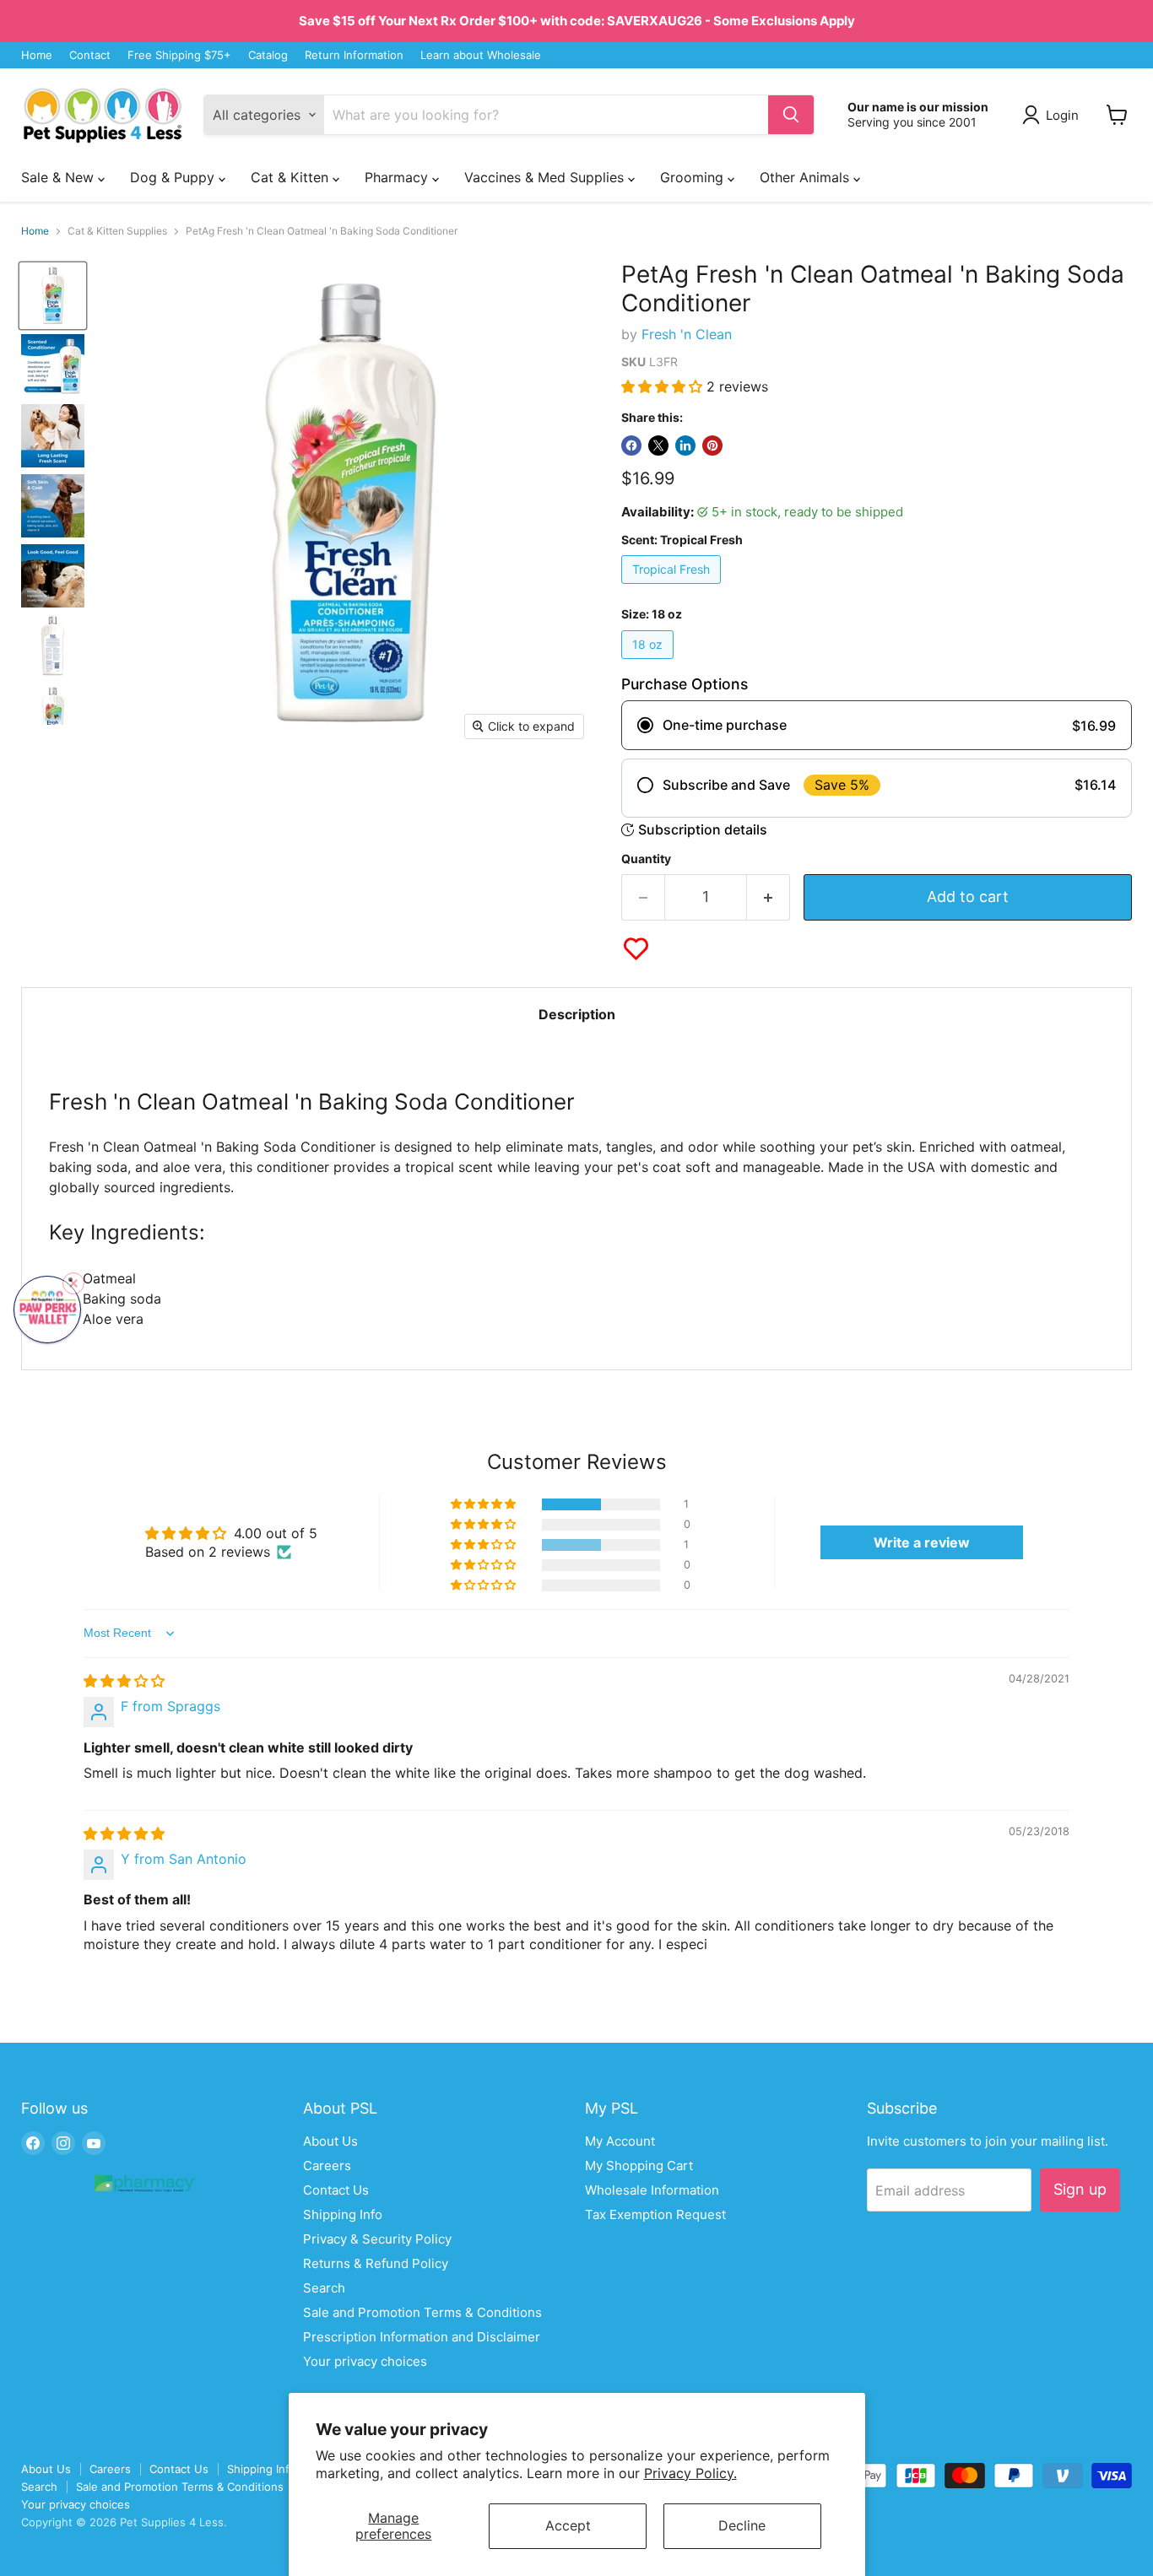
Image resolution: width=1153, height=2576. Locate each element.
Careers (327, 2166)
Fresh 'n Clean (687, 334)
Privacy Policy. (690, 2473)
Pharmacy (398, 177)
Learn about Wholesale (481, 55)
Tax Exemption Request (655, 2214)
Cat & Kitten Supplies (117, 231)
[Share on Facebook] (631, 446)
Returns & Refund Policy (376, 2263)
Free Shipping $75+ (179, 55)
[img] (124, 1681)
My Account (620, 2141)
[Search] (791, 115)
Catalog (268, 55)
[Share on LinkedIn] (685, 446)
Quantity (646, 859)
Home (37, 55)
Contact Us (336, 2190)
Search (324, 2288)
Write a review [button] (922, 1542)
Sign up (1080, 2189)
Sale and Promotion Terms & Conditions (422, 2312)
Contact (90, 55)
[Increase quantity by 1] (769, 897)
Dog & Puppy (174, 177)
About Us (330, 2141)
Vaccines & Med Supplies (546, 177)
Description (577, 1014)
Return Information (354, 55)
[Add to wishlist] (636, 949)
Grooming (694, 177)
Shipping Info (343, 2214)
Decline (742, 2525)
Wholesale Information (652, 2190)
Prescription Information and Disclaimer (422, 2337)
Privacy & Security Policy (377, 2239)
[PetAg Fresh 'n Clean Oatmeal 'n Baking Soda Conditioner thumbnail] (53, 716)
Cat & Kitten (292, 177)
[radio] (877, 725)
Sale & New (60, 177)
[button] (664, 386)
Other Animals (807, 177)
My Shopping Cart (639, 2166)
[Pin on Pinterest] (712, 446)
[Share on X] (658, 446)
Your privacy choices (365, 2361)
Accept (568, 2525)
